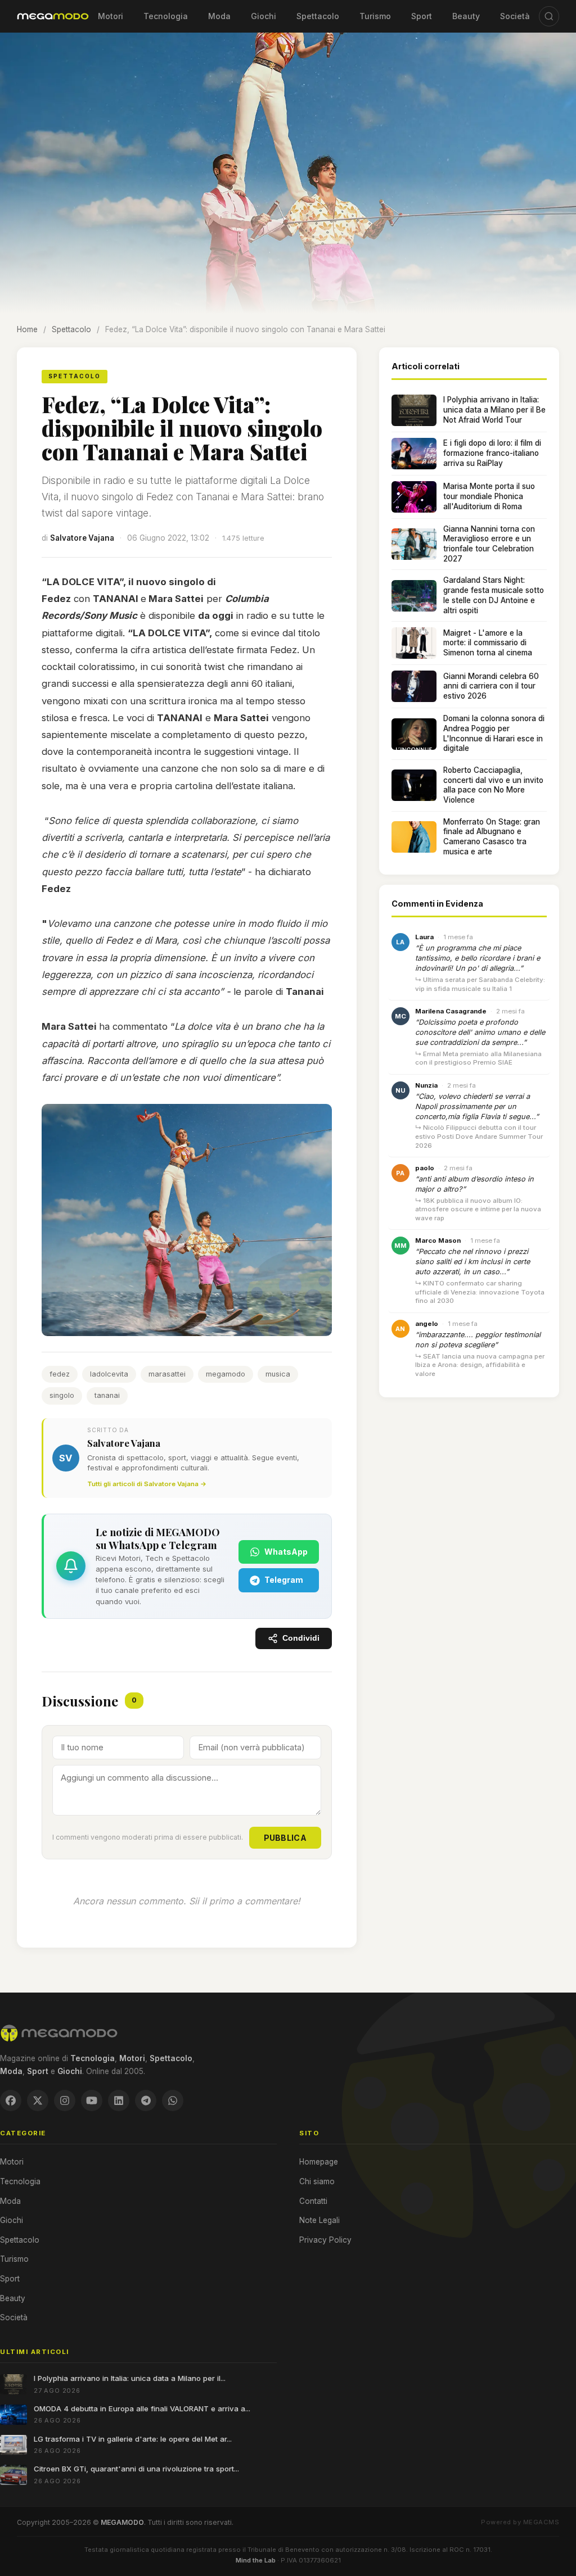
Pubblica (285, 1838)
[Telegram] (146, 2100)
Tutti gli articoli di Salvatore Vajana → (147, 1484)
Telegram (284, 1580)
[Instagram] (65, 2100)
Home (27, 329)
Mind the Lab (256, 2560)
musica (278, 1374)
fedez (60, 1374)
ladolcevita (109, 1374)
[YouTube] (92, 2100)
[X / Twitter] (38, 2100)
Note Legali (319, 2220)
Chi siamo (317, 2181)
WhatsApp (286, 1552)
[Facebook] (11, 2100)
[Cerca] (549, 16)
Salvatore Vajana (82, 538)
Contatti (313, 2201)
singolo (62, 1395)
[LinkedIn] (119, 2100)
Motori (111, 16)
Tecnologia (166, 16)
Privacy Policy (325, 2240)
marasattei (167, 1374)
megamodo (226, 1374)
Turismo (375, 16)
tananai (107, 1395)
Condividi (301, 1638)
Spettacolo (318, 16)
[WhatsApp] (173, 2100)
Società (515, 16)
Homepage (319, 2162)
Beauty (466, 16)
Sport (422, 16)
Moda (219, 16)
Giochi (264, 16)
